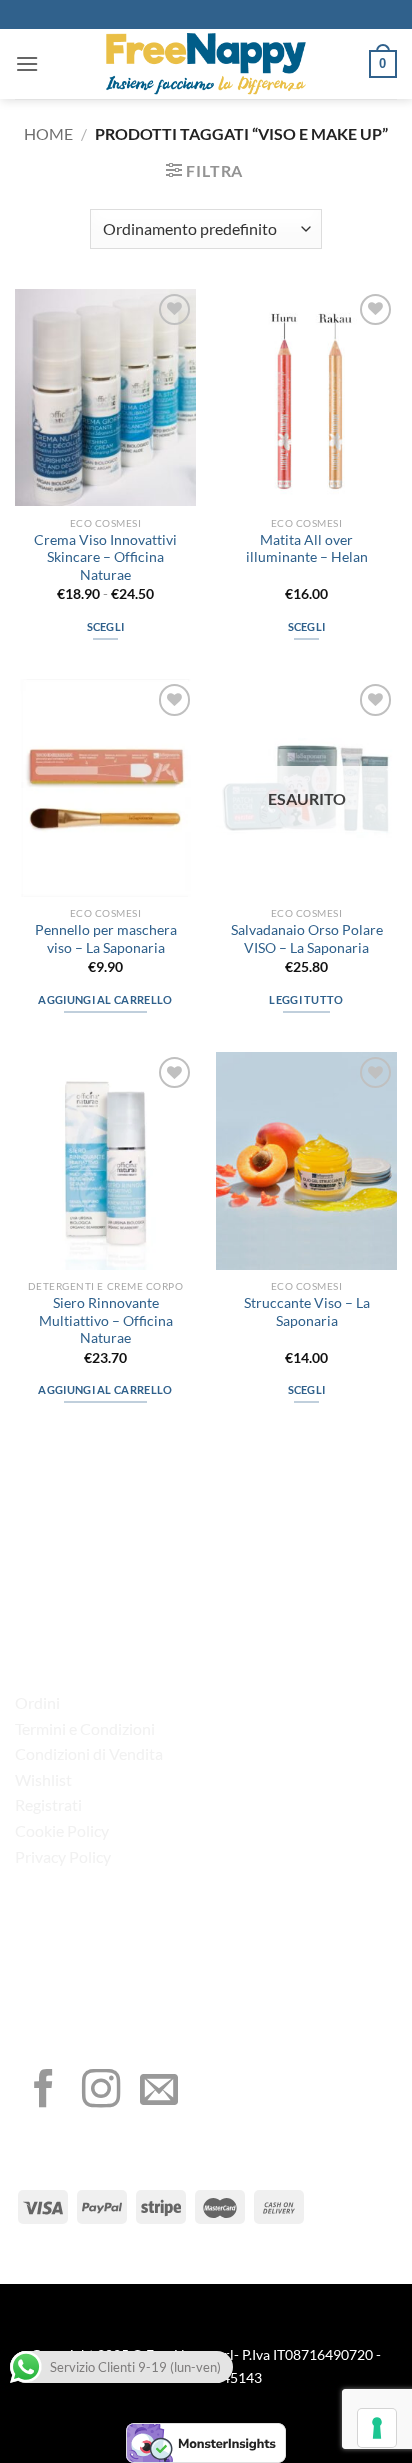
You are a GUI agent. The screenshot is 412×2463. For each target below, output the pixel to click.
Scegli (106, 626)
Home (48, 133)
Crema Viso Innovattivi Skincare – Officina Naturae (105, 557)
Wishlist (43, 1779)
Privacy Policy (63, 1856)
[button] (27, 63)
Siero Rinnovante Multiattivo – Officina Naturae (106, 1320)
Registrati (48, 1804)
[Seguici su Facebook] (44, 2091)
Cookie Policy (62, 1830)
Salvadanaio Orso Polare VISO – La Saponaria (307, 939)
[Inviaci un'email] (159, 2091)
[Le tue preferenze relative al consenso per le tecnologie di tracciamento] (377, 2428)
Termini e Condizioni (85, 1728)
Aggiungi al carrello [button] (105, 999)
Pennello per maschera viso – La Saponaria (106, 939)
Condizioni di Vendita (89, 1753)
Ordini (37, 1702)
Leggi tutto (306, 999)
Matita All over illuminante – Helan (307, 549)
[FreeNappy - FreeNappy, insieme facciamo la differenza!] (206, 64)
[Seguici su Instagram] (101, 2091)
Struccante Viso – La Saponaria (307, 1312)
